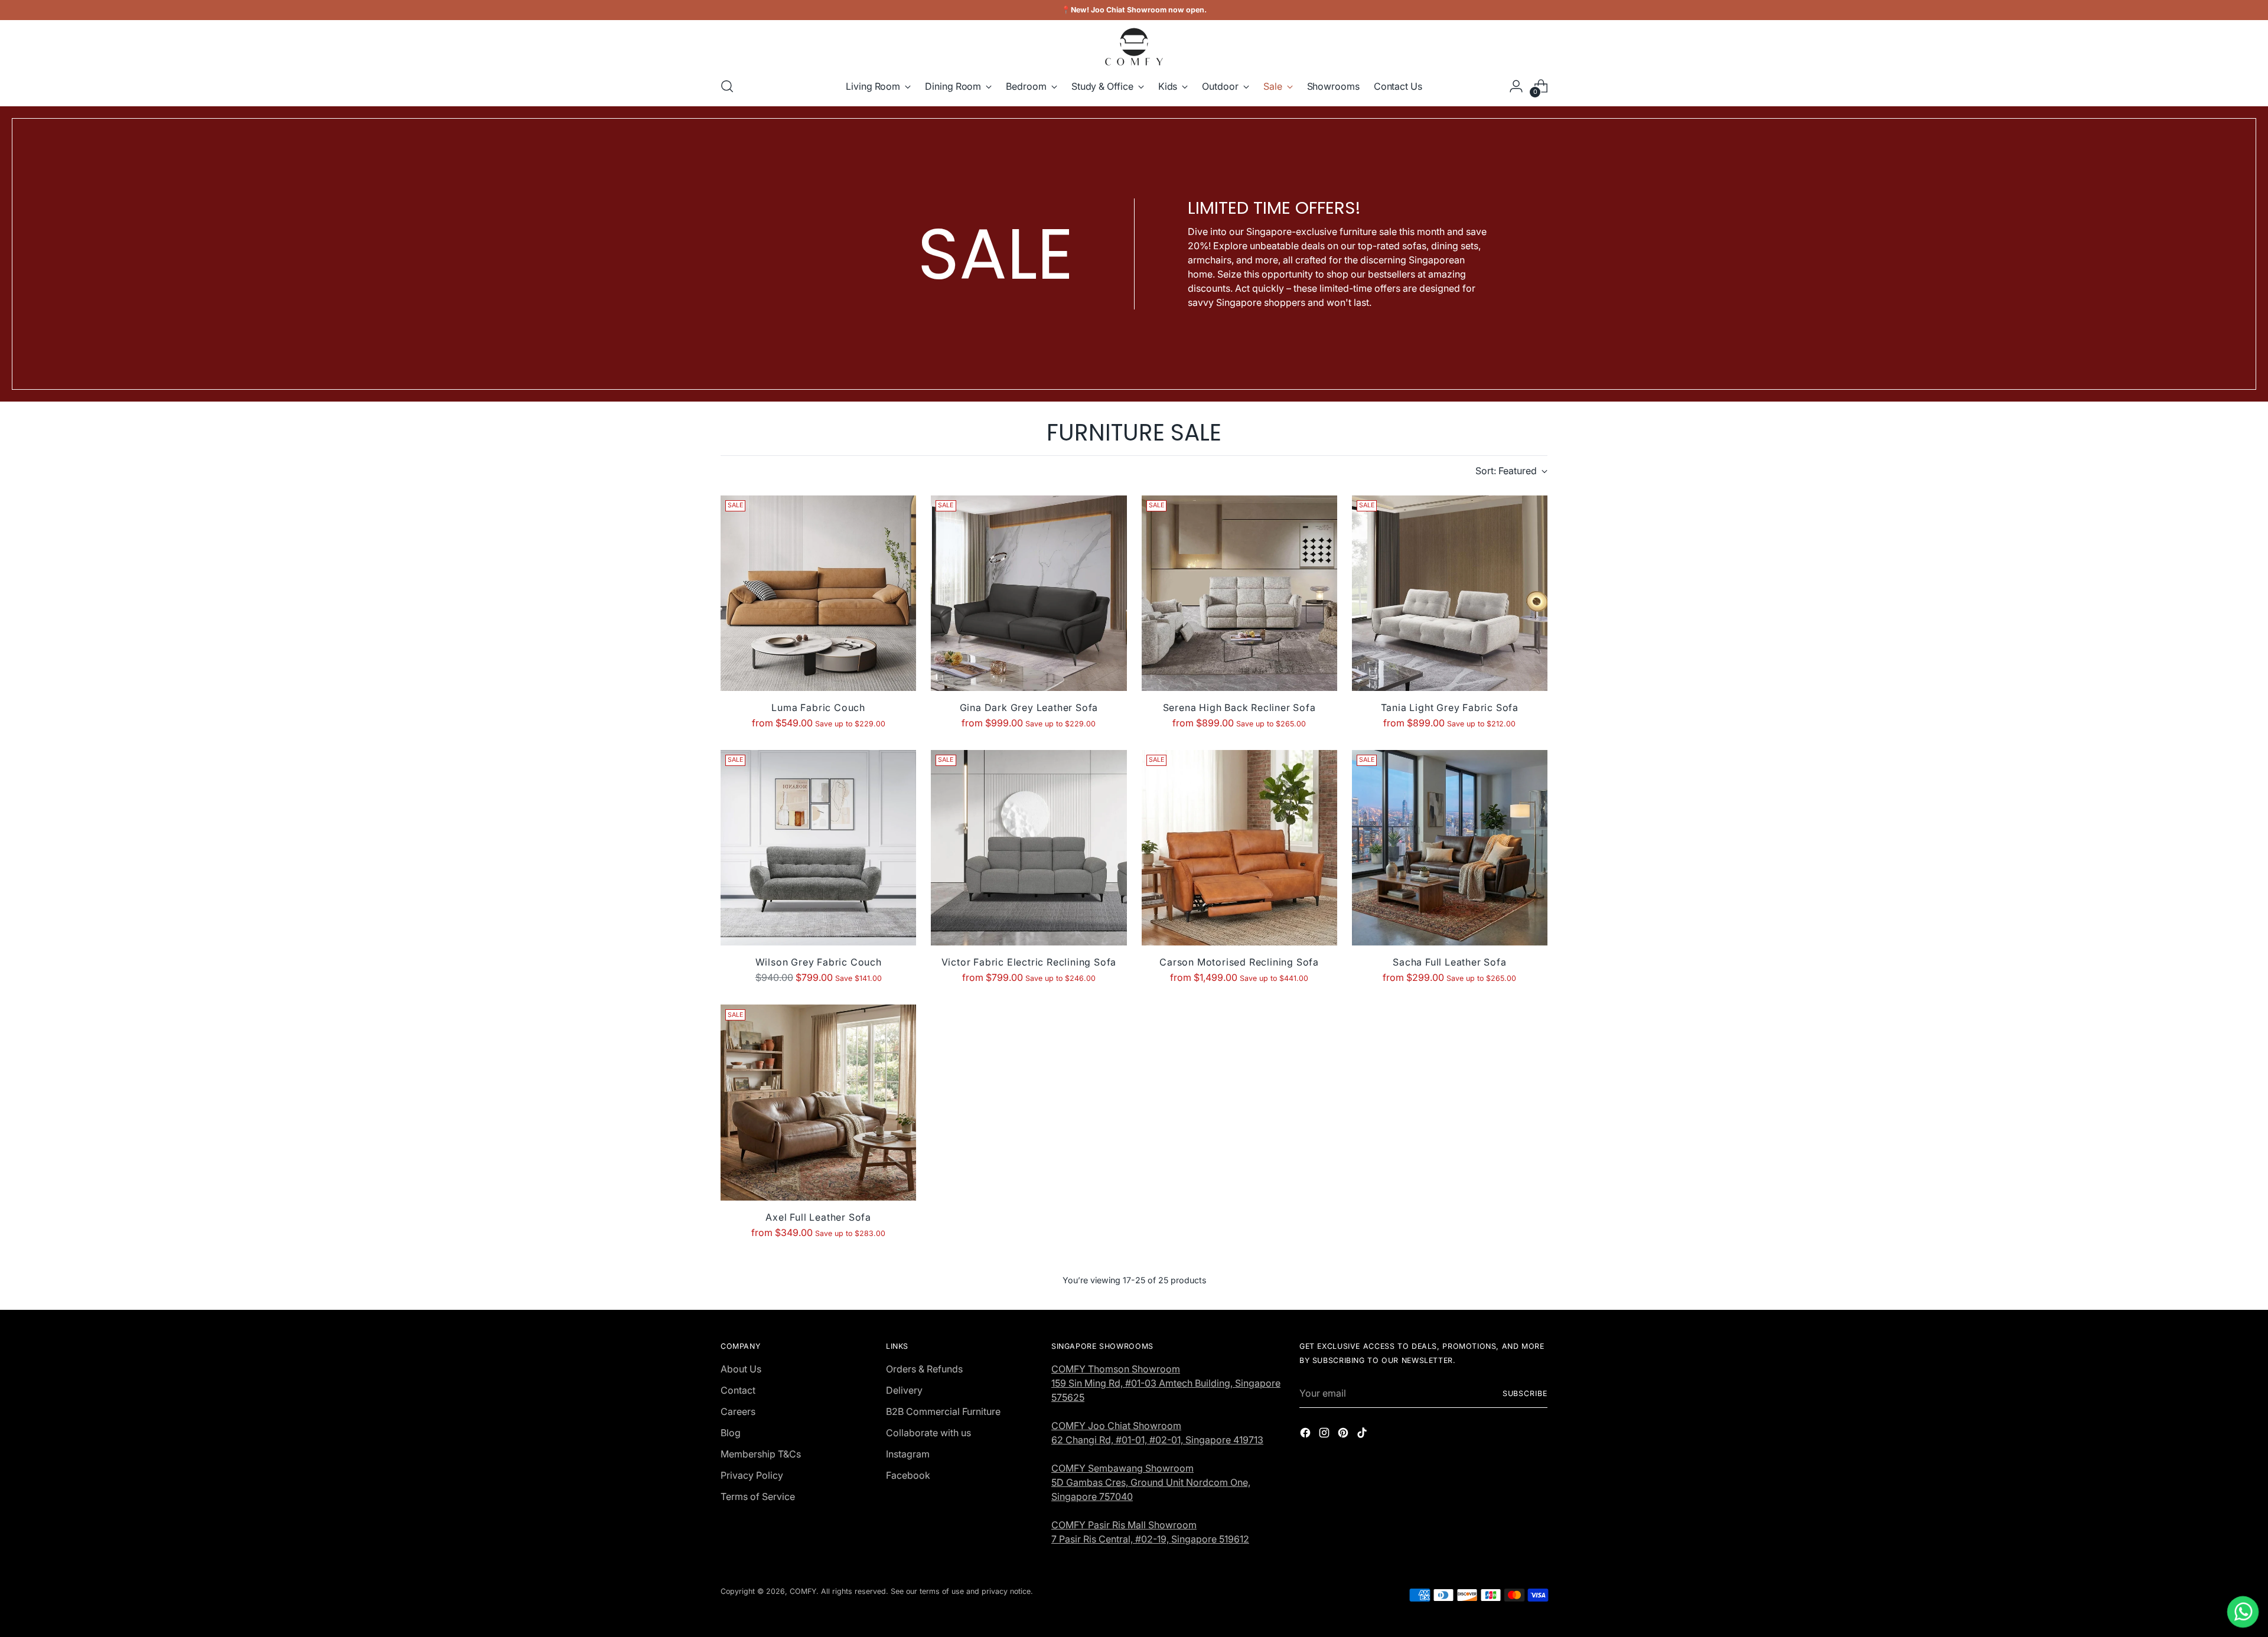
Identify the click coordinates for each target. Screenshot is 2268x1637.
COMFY (803, 1591)
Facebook (908, 1475)
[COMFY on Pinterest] (1344, 1434)
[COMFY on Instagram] (1325, 1434)
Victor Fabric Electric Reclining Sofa (1029, 962)
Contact (738, 1390)
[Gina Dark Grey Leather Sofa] (1029, 593)
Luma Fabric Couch (818, 707)
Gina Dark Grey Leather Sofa (1029, 707)
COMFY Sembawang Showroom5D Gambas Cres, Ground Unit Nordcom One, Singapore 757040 (1151, 1482)
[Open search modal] (727, 86)
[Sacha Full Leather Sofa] (1450, 848)
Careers (738, 1411)
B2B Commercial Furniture (943, 1411)
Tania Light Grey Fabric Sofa (1450, 707)
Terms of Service (758, 1496)
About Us (741, 1369)
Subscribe (1525, 1393)
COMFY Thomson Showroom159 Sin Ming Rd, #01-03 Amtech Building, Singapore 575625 (1166, 1383)
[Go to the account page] (1516, 86)
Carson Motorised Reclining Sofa (1239, 962)
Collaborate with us (928, 1433)
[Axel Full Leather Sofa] (818, 1102)
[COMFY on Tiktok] (1363, 1434)
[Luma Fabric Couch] (818, 593)
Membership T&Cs (761, 1454)
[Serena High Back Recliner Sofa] (1239, 593)
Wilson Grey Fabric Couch (819, 962)
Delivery (904, 1390)
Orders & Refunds (924, 1369)
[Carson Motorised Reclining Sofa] (1239, 848)
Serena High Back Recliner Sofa (1239, 707)
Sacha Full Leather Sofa (1449, 962)
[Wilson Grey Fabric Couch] (818, 848)
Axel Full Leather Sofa (818, 1217)
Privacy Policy (752, 1475)
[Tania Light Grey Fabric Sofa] (1450, 593)
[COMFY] (1134, 47)
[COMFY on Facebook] (1306, 1434)
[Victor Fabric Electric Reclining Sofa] (1029, 848)
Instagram (908, 1454)
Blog (731, 1433)
